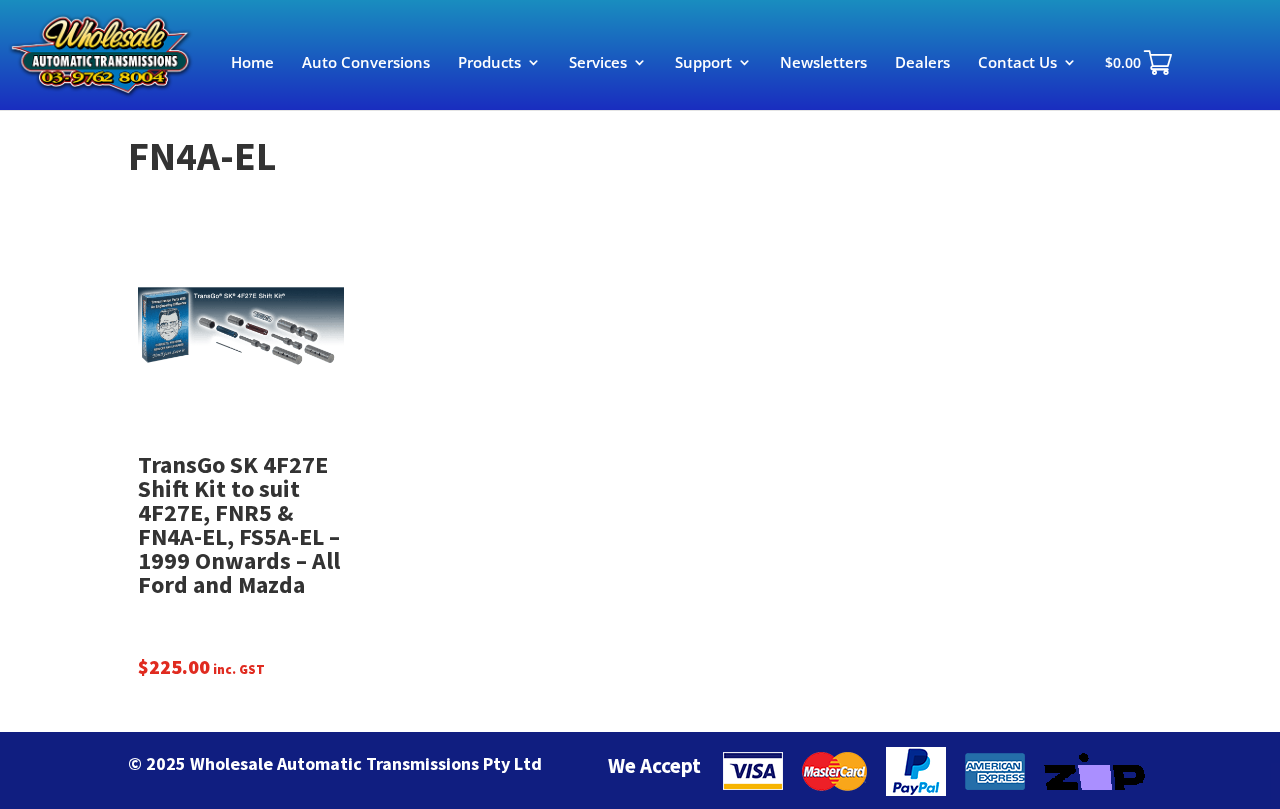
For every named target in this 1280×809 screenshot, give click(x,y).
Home (252, 63)
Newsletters (823, 63)
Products (489, 63)
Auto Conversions (366, 63)
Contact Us (1017, 63)
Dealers (922, 63)
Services (598, 63)
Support (703, 63)
